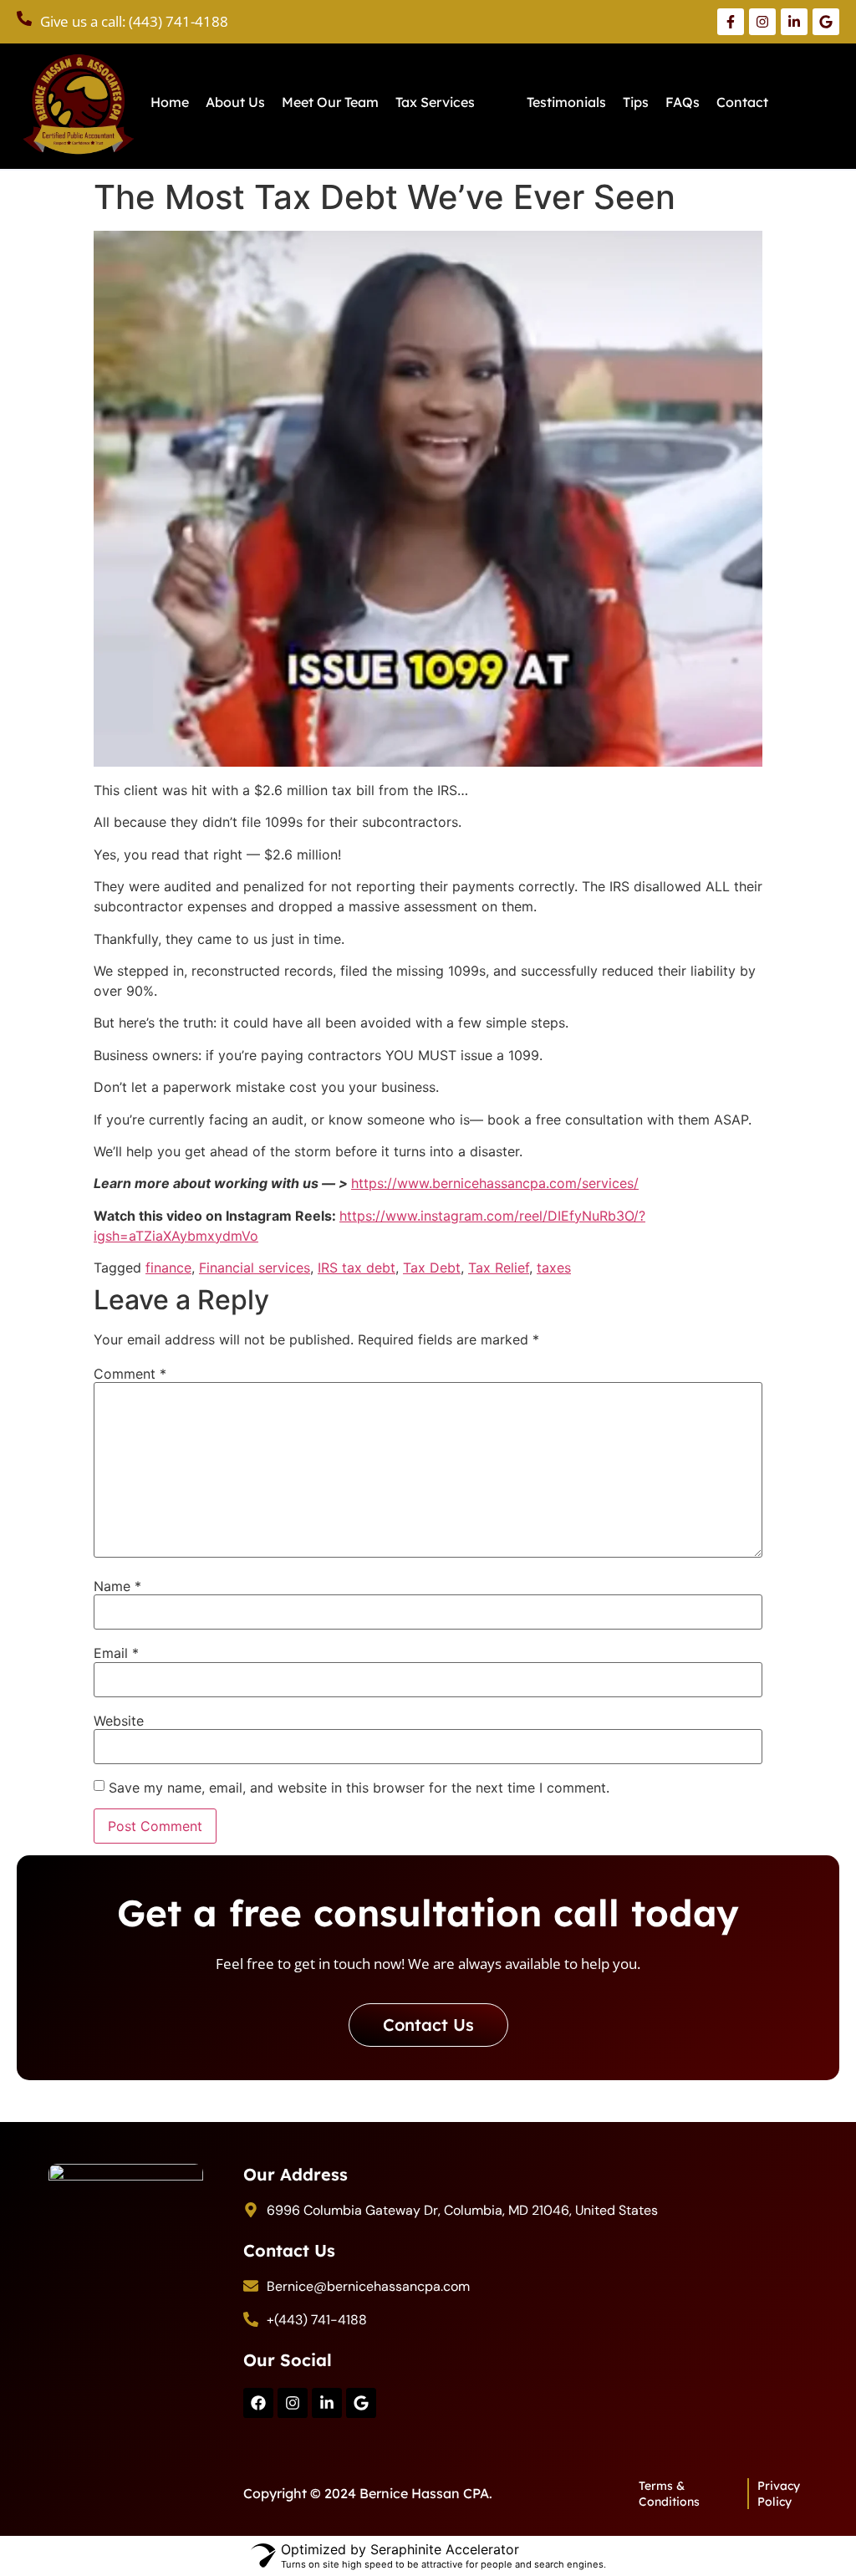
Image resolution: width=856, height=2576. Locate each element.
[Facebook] (258, 2403)
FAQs (683, 102)
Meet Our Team (330, 102)
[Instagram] (293, 2403)
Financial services (255, 1268)
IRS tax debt (357, 1268)
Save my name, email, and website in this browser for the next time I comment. (359, 1788)
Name (117, 1586)
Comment (130, 1374)
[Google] (361, 2403)
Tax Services (435, 102)
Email (116, 1653)
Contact (742, 102)
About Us (235, 102)
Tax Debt (432, 1268)
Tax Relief (499, 1268)
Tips (636, 102)
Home (170, 102)
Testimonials (566, 102)
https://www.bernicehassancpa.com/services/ (495, 1183)
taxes (554, 1268)
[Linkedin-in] (327, 2403)
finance (168, 1268)
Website (119, 1721)
